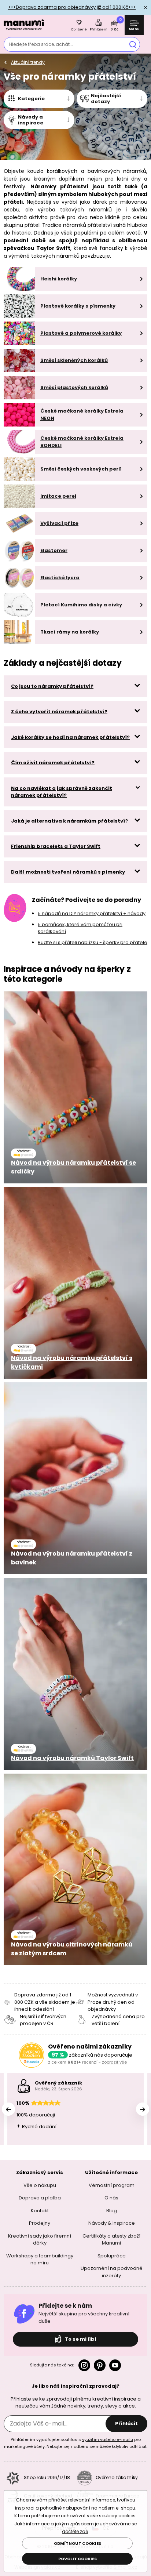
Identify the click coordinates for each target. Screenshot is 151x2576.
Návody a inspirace (31, 120)
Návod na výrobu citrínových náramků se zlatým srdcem (72, 1949)
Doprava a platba (40, 2198)
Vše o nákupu (40, 2185)
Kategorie (31, 99)
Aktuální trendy (28, 62)
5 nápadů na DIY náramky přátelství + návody (92, 913)
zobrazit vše (114, 2062)
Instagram (84, 2365)
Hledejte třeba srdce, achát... (41, 44)
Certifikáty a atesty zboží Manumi (111, 2240)
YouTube (115, 2365)
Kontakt (40, 2211)
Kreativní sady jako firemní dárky (40, 2240)
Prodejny (40, 2223)
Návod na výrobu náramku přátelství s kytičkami (72, 1362)
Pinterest (100, 2365)
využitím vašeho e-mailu (108, 2439)
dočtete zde (75, 2531)
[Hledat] (133, 44)
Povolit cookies (78, 2559)
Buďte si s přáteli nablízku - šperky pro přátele (93, 942)
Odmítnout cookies (78, 2543)
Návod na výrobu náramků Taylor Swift (72, 1758)
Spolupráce (112, 2256)
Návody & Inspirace (112, 2223)
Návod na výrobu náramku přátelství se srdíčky (73, 1167)
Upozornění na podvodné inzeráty (112, 2272)
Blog (112, 2211)
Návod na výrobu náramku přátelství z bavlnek (72, 1558)
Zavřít (146, 7)
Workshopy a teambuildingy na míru (40, 2259)
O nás (111, 2198)
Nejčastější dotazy (106, 99)
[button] (143, 2109)
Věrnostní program (112, 2185)
